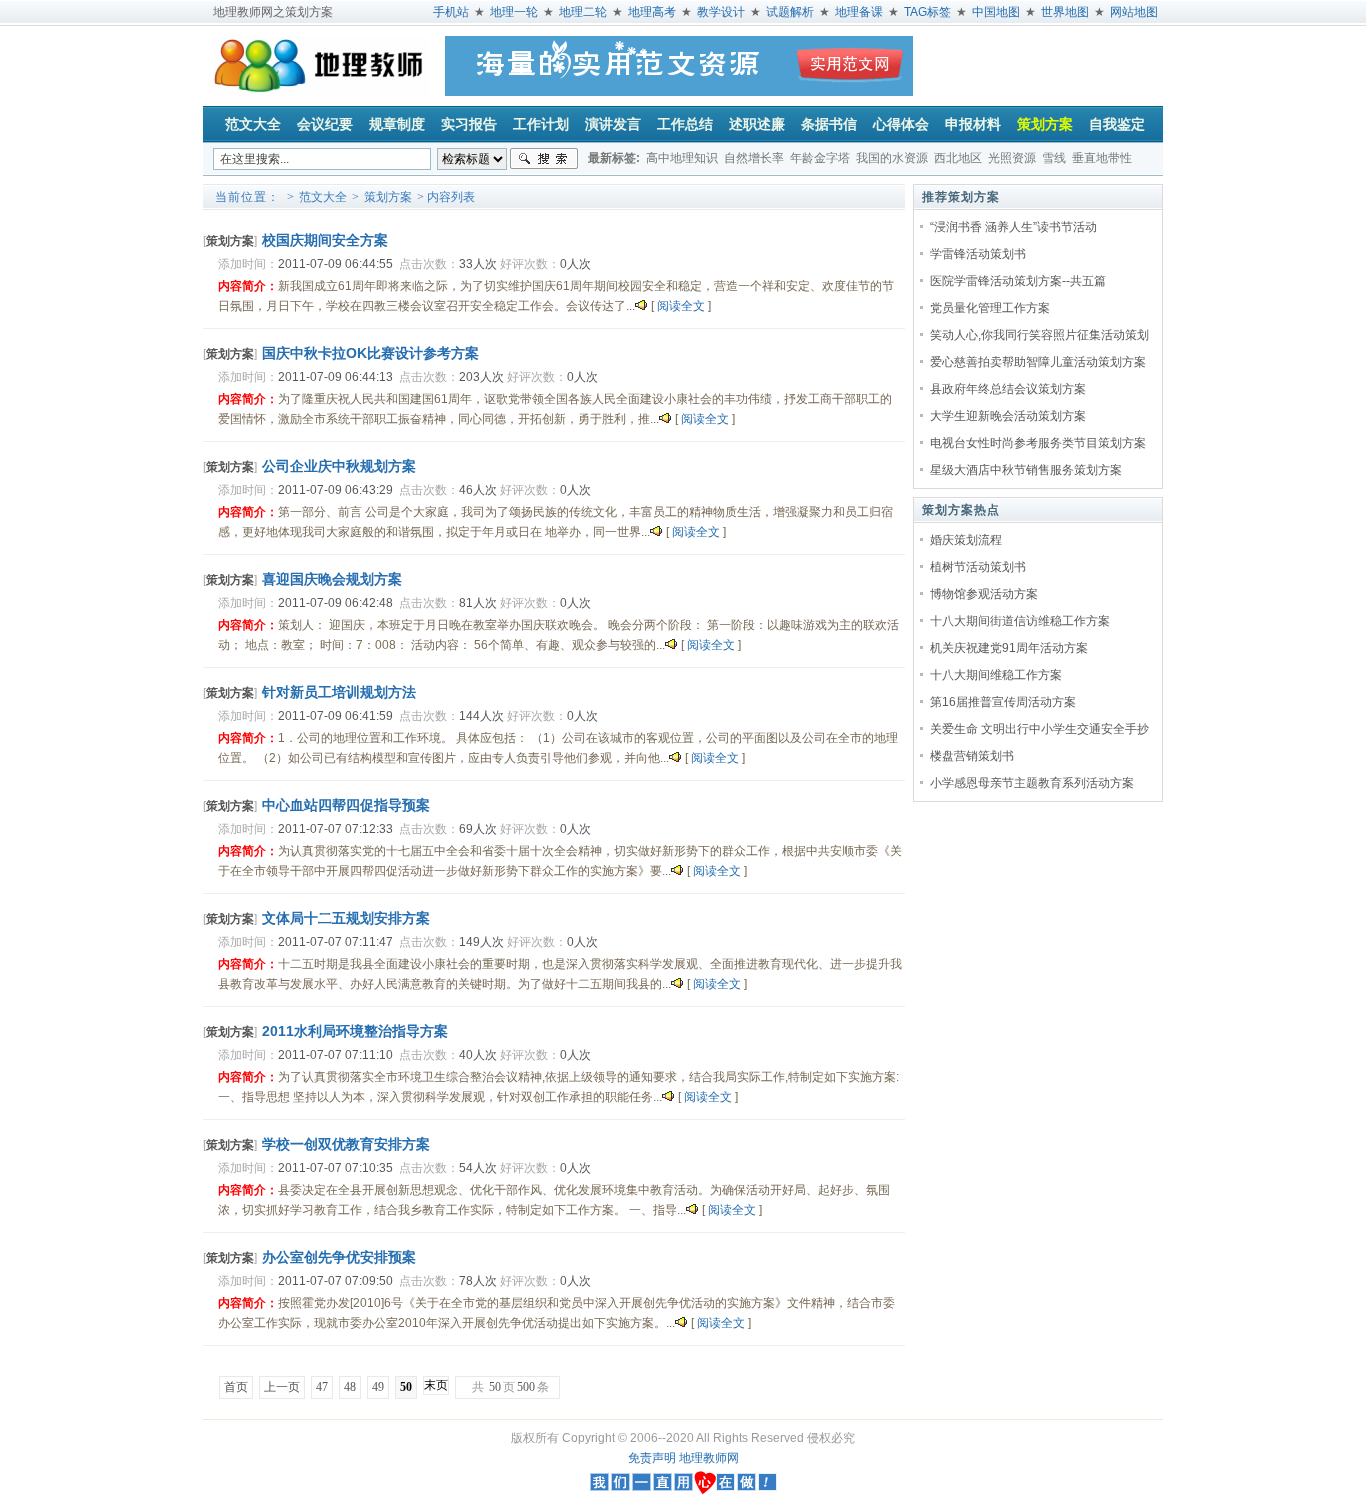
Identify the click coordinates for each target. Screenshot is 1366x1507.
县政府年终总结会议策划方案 (1008, 389)
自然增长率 (754, 158)
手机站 (451, 12)
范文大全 (323, 197)
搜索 (544, 159)
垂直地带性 (1102, 158)
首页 (236, 1387)
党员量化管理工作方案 (990, 308)
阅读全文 (681, 306)
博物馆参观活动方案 (984, 594)
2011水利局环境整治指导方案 (355, 1031)
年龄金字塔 (820, 158)
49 (378, 1387)
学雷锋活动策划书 (978, 254)
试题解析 (790, 12)
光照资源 (1012, 158)
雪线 (1054, 158)
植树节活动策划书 (978, 567)
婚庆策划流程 (966, 540)
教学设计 (721, 12)
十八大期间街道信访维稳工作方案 (1020, 621)
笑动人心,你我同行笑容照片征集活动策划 (1039, 335)
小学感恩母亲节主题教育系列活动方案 (1032, 783)
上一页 (282, 1387)
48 (350, 1387)
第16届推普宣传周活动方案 (1003, 702)
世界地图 (1065, 12)
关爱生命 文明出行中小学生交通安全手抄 (1039, 729)
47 (322, 1387)
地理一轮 (514, 12)
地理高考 (652, 12)
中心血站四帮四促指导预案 (346, 805)
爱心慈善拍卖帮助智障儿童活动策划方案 (1038, 362)
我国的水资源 (892, 158)
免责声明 (652, 1458)
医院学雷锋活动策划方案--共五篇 (1018, 281)
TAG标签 (927, 12)
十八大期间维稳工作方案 (996, 675)
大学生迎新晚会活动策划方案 (1008, 416)
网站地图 (1134, 12)
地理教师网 (709, 1458)
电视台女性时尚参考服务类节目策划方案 (1038, 443)
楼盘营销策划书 (972, 756)
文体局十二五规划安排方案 (346, 918)
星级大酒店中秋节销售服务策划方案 (1026, 470)
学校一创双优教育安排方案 (346, 1144)
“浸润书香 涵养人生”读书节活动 (1013, 227)
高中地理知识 (682, 158)
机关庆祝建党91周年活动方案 (1009, 648)
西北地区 (958, 158)
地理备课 (859, 12)
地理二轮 (583, 12)
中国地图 (996, 12)
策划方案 (388, 197)
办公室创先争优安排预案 (339, 1257)
